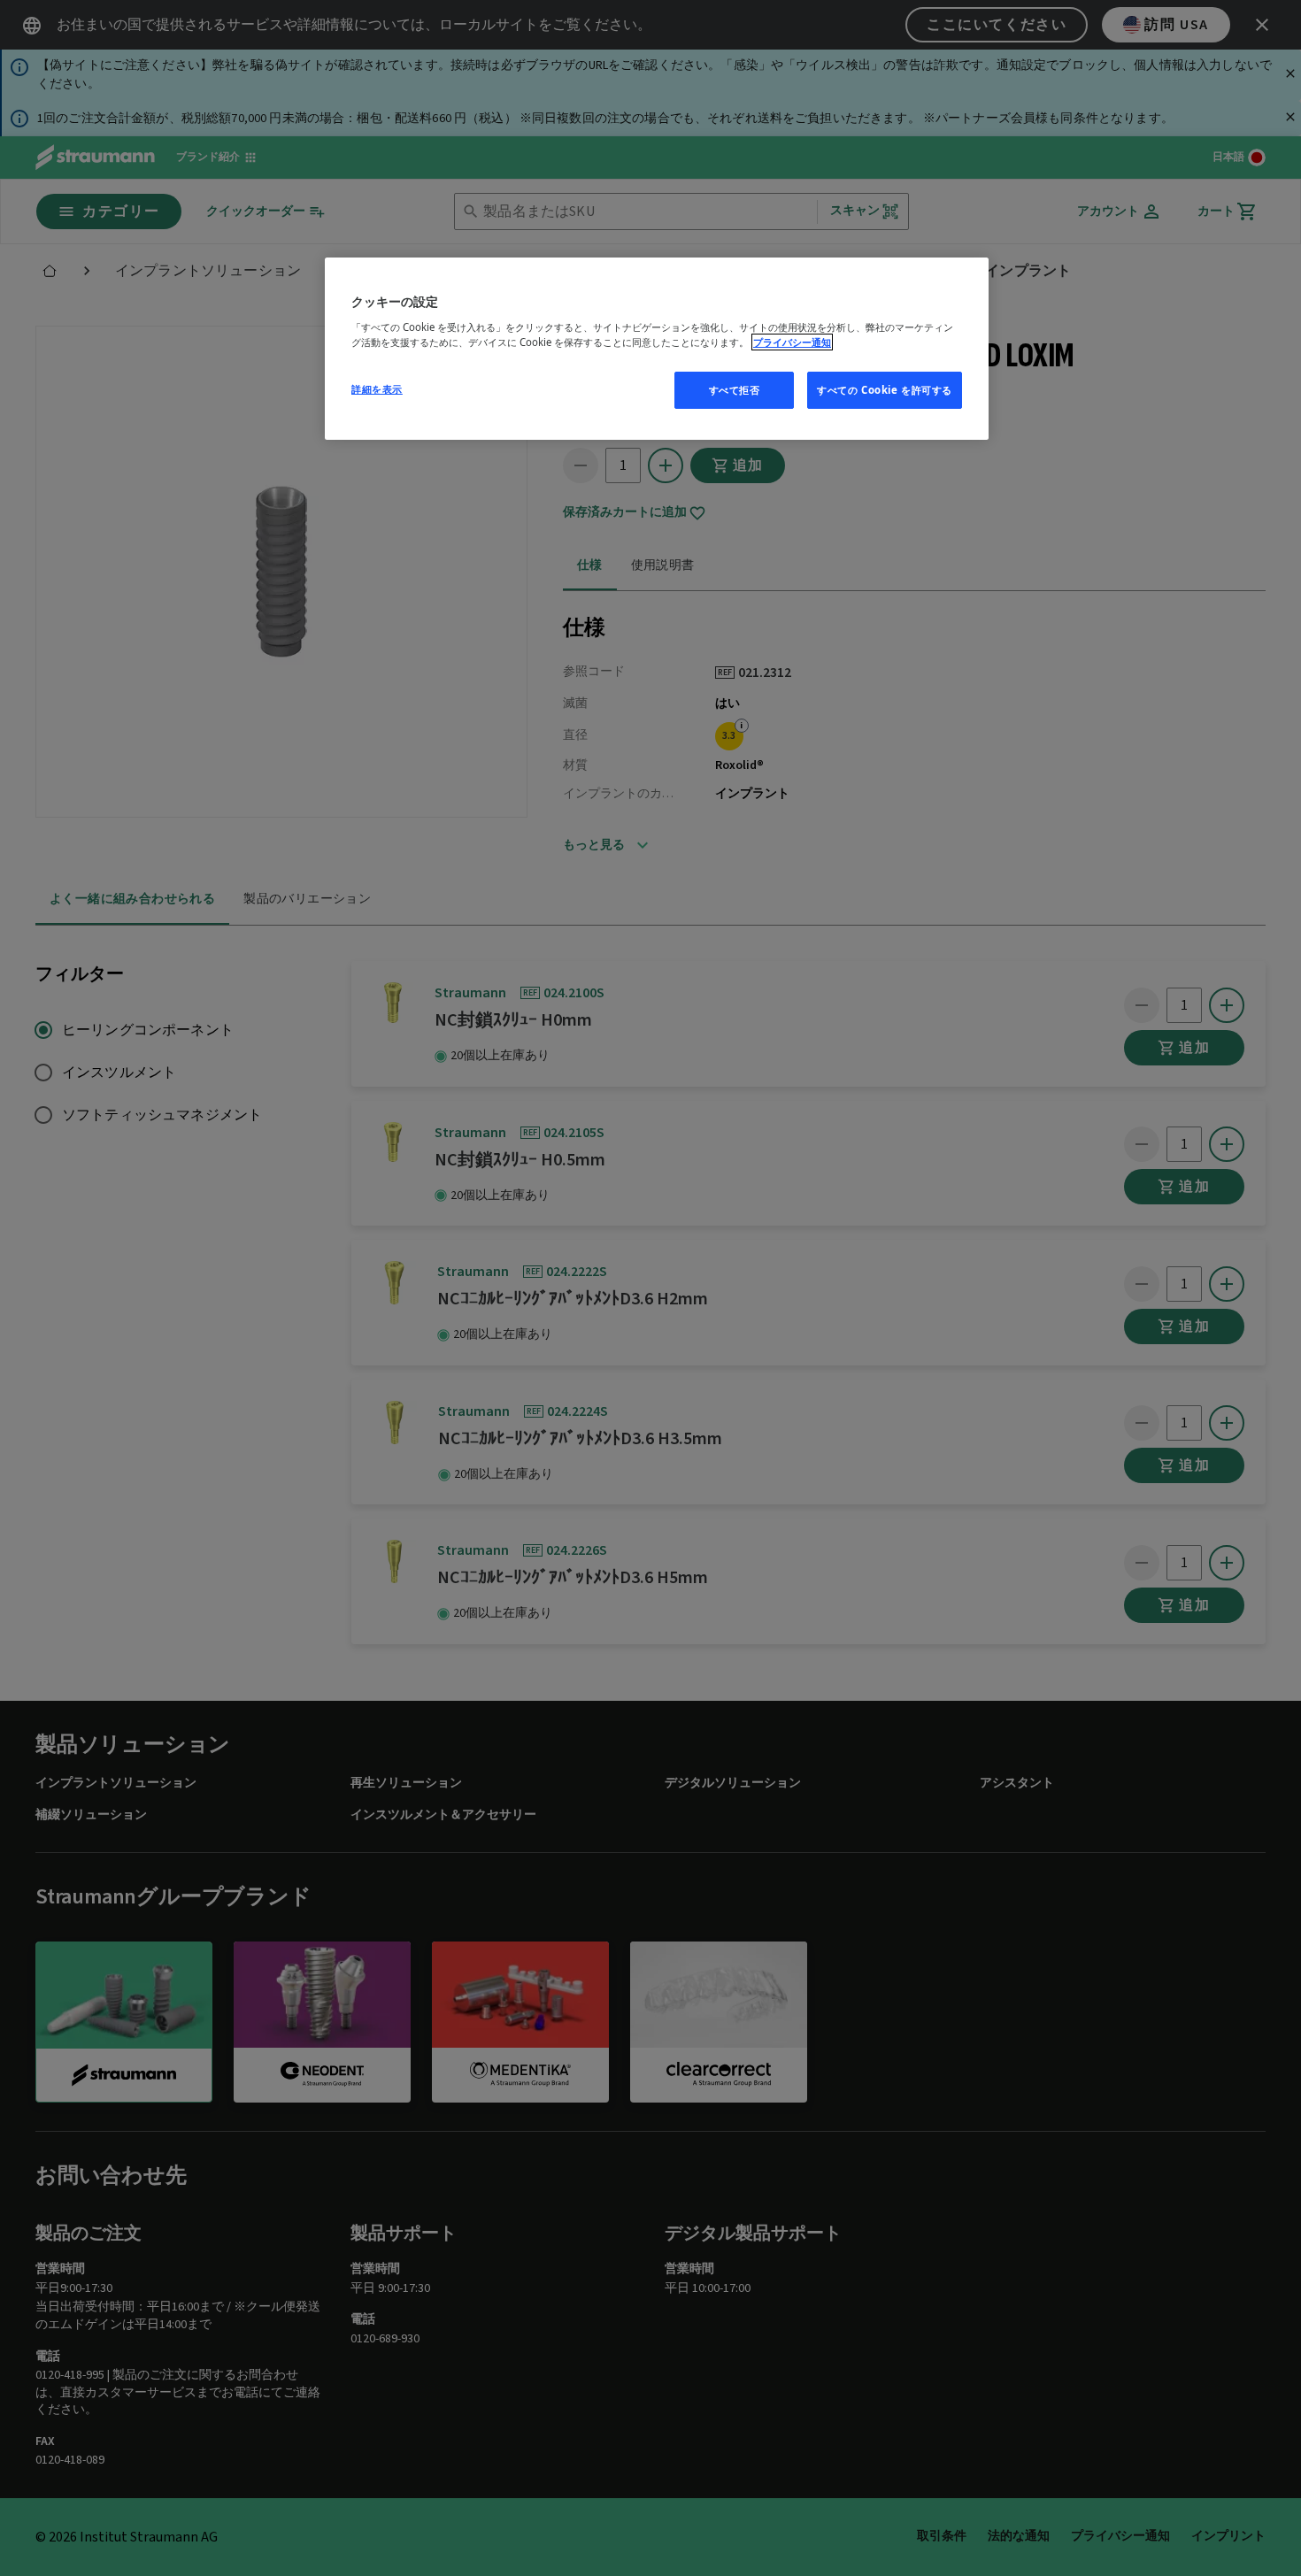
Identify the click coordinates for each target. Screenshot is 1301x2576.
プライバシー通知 (792, 342)
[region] (657, 349)
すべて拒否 (735, 390)
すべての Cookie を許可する (885, 390)
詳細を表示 (377, 389)
